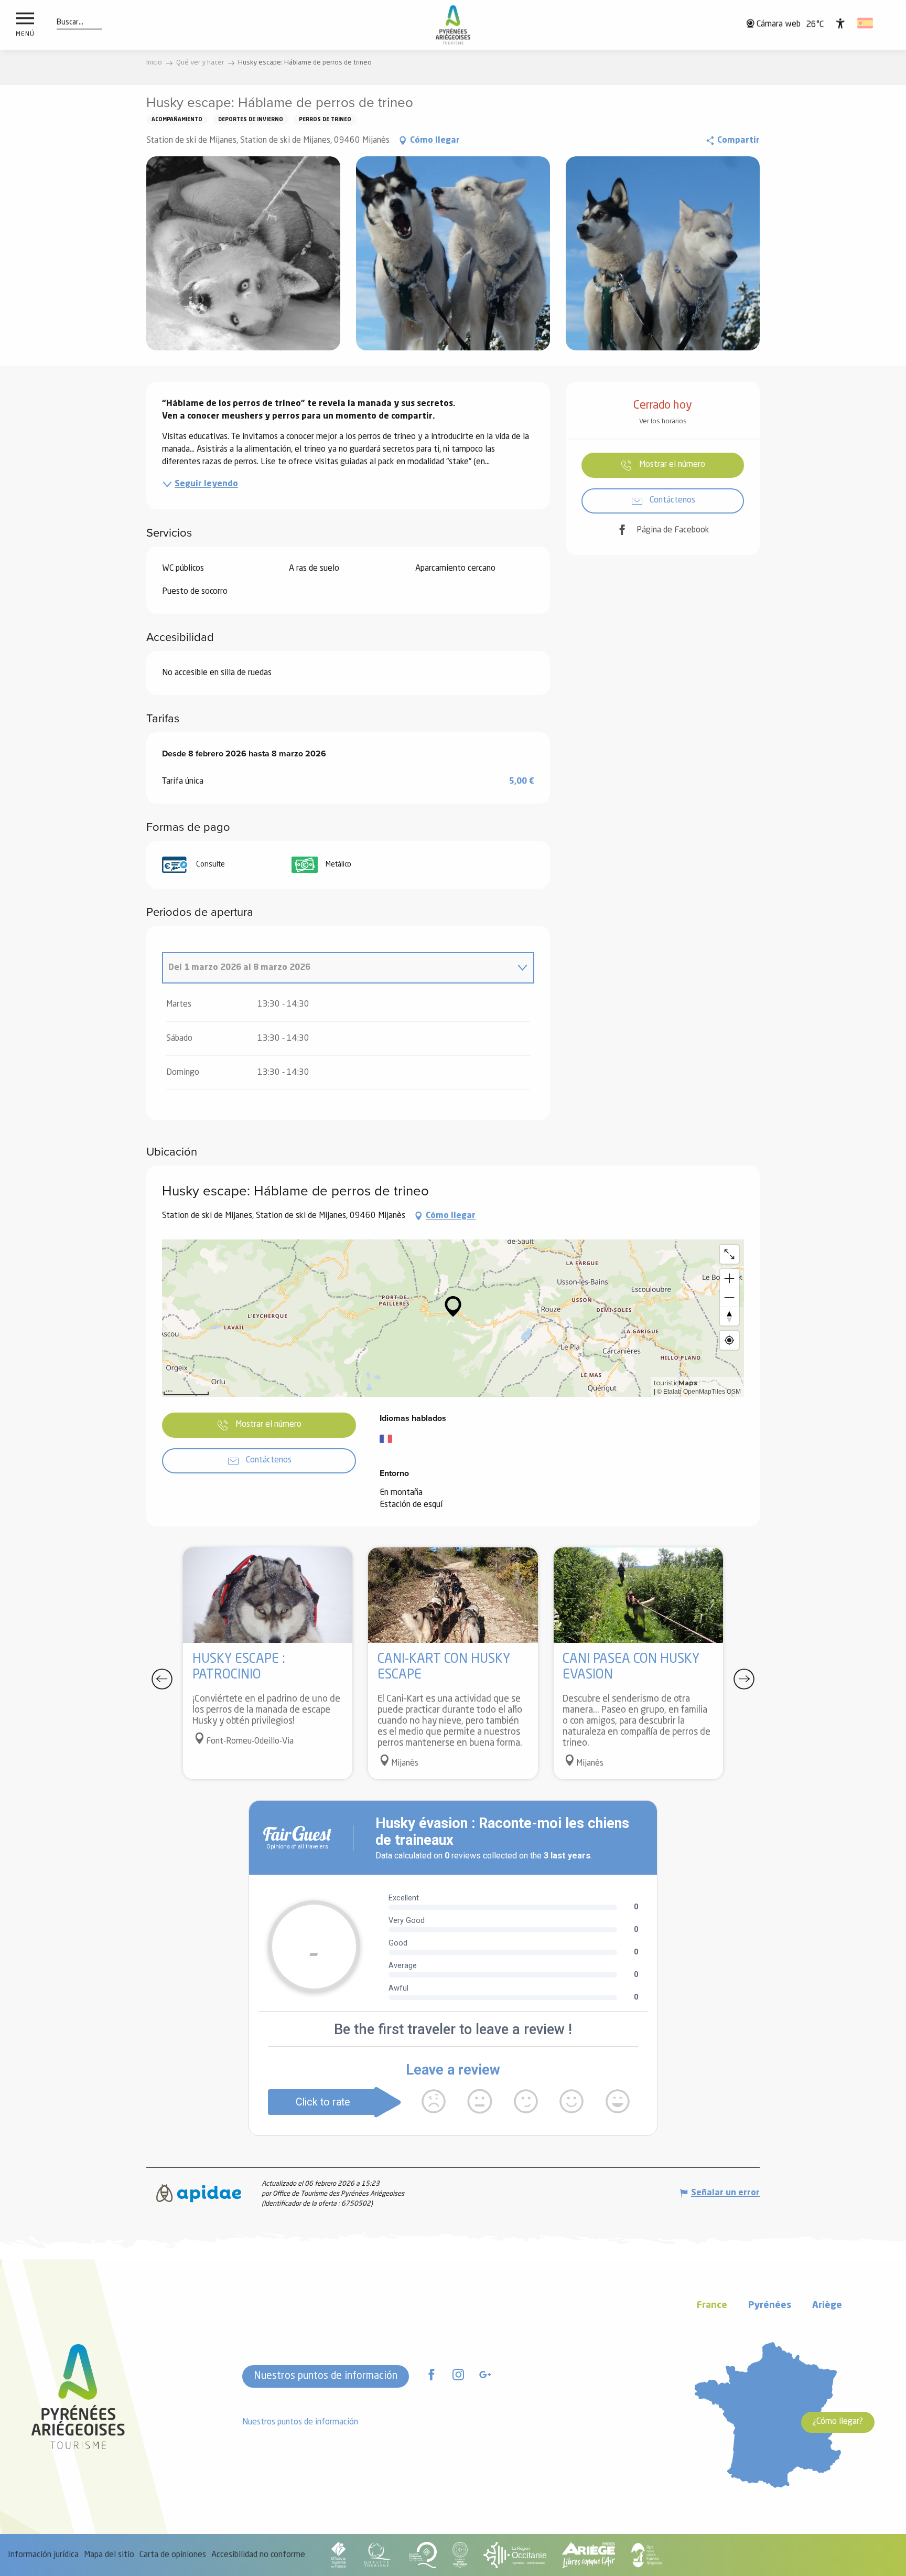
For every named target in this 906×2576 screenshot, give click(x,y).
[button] (70, 23)
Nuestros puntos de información (326, 2376)
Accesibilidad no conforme (258, 2555)
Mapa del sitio (109, 2555)
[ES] (866, 23)
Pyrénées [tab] (770, 2306)
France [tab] (712, 2306)
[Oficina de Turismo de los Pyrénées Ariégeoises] (453, 25)
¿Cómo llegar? (838, 2422)
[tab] (338, 968)
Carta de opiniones (173, 2555)
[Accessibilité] (840, 23)
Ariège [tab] (827, 2306)
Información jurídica (43, 2555)
